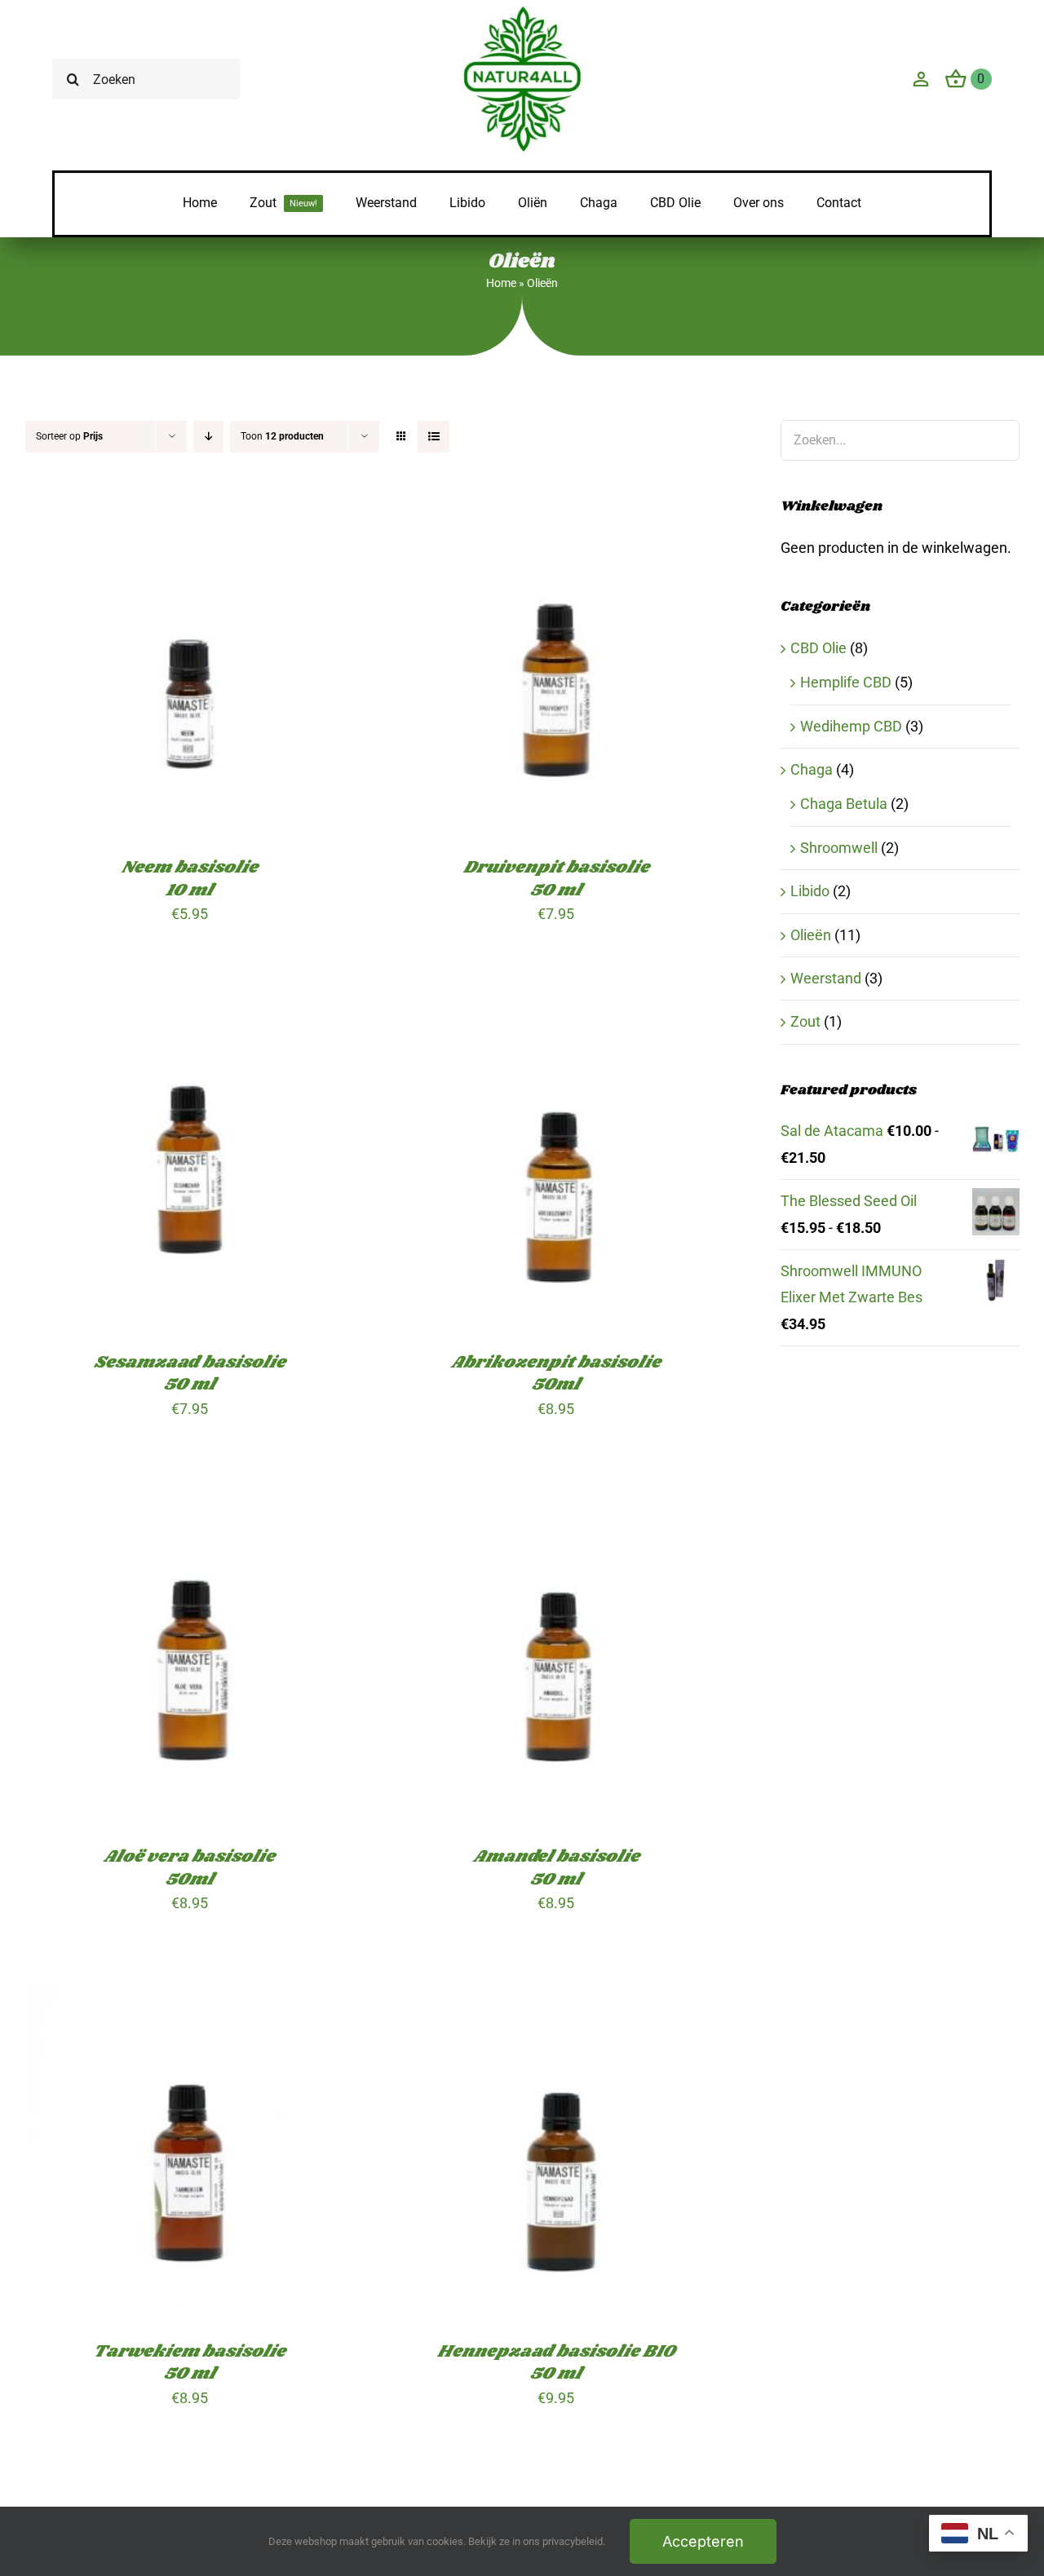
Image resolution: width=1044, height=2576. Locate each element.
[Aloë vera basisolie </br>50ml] (190, 1504)
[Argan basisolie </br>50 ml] (557, 2493)
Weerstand (826, 978)
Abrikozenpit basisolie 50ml (556, 1373)
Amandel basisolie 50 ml (556, 1867)
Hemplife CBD (846, 682)
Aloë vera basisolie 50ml (189, 1867)
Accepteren (703, 2541)
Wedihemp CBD (851, 726)
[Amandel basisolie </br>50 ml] (557, 1504)
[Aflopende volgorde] (208, 437)
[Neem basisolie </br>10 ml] (190, 515)
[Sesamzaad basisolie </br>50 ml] (190, 1009)
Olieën (811, 935)
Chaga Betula (844, 804)
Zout (805, 1021)
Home (501, 283)
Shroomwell (839, 848)
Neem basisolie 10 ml (190, 878)
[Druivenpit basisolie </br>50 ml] (557, 515)
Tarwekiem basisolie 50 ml (189, 2362)
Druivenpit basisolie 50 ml (556, 878)
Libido (810, 891)
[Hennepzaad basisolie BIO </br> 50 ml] (557, 1998)
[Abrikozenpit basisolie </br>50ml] (557, 1009)
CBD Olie (818, 648)
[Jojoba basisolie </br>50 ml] (190, 2493)
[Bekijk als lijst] (434, 437)
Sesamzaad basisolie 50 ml (190, 1373)
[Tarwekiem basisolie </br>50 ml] (190, 1998)
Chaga (812, 769)
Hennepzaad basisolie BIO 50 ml (556, 2362)
